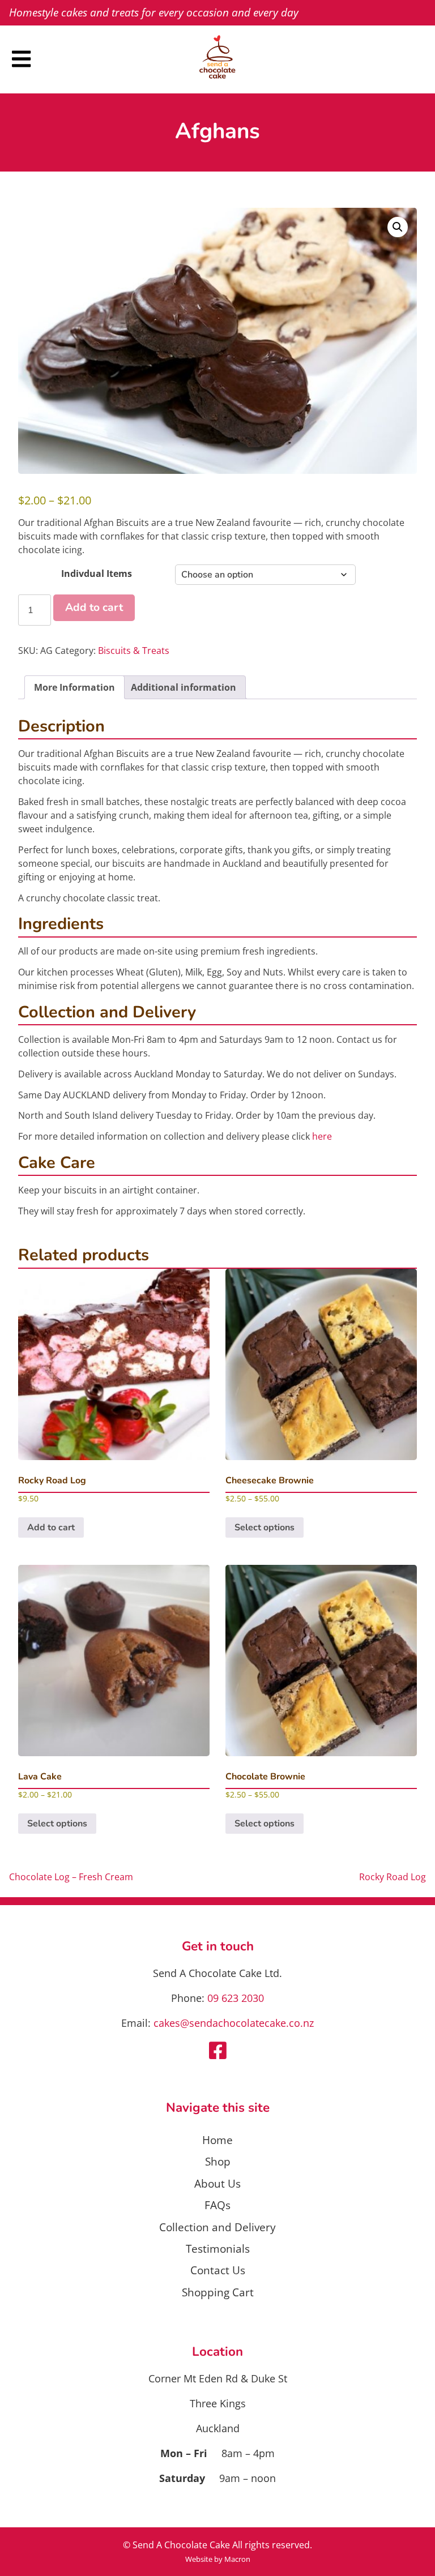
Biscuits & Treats (134, 651)
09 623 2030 (236, 1998)
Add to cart (94, 607)
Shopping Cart (218, 2292)
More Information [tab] (74, 687)
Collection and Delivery (217, 2227)
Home (217, 2140)
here (322, 1136)
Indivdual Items (97, 574)
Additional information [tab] (184, 687)
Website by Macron (218, 2559)
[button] (398, 227)
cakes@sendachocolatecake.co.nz (234, 2023)
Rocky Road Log (393, 1877)
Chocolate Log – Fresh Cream (71, 1877)
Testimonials (218, 2248)
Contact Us (218, 2270)
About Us (217, 2183)
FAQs (217, 2205)
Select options (265, 1527)
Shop (218, 2161)
